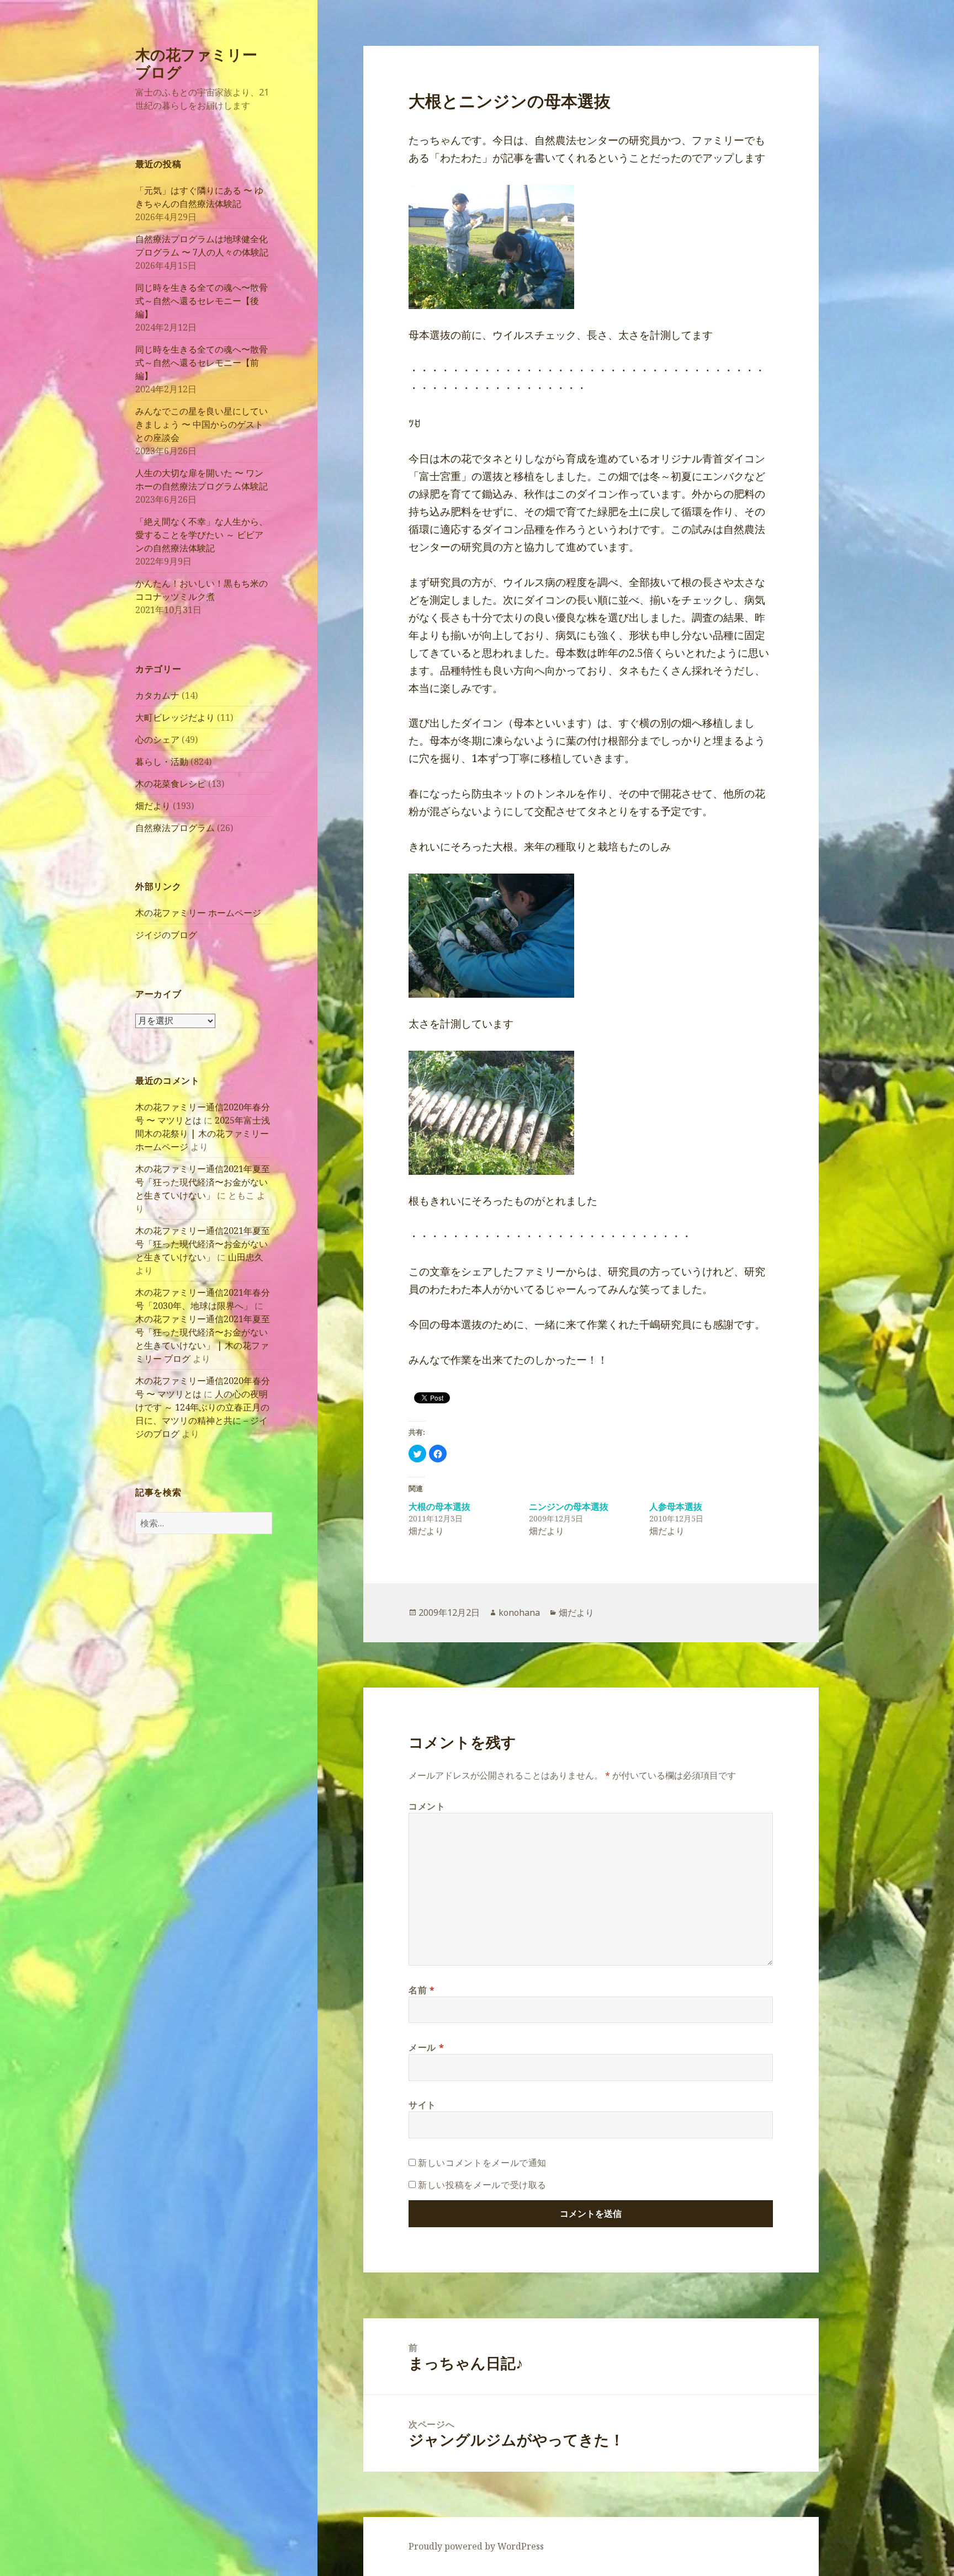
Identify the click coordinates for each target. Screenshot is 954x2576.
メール (426, 2047)
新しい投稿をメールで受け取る (482, 2185)
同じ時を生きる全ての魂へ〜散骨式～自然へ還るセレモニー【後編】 (202, 301)
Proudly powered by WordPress (476, 2546)
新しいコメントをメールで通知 (482, 2163)
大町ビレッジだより (175, 717)
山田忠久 (246, 1257)
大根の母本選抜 (439, 1507)
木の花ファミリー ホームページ (198, 913)
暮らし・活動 (162, 762)
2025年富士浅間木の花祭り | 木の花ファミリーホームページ (203, 1133)
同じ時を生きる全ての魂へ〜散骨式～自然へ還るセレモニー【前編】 (202, 363)
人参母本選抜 (676, 1507)
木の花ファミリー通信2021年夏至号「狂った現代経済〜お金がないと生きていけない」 (203, 1182)
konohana (519, 1612)
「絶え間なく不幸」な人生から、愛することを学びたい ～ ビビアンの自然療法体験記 (202, 535)
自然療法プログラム (175, 828)
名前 (422, 1990)
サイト (422, 2105)
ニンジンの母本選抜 (569, 1507)
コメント (427, 1806)
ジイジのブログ (166, 935)
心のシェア (157, 739)
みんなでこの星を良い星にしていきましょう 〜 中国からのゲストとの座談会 (202, 424)
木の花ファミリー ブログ (196, 63)
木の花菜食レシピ (171, 784)
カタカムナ (157, 695)
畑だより (153, 806)
